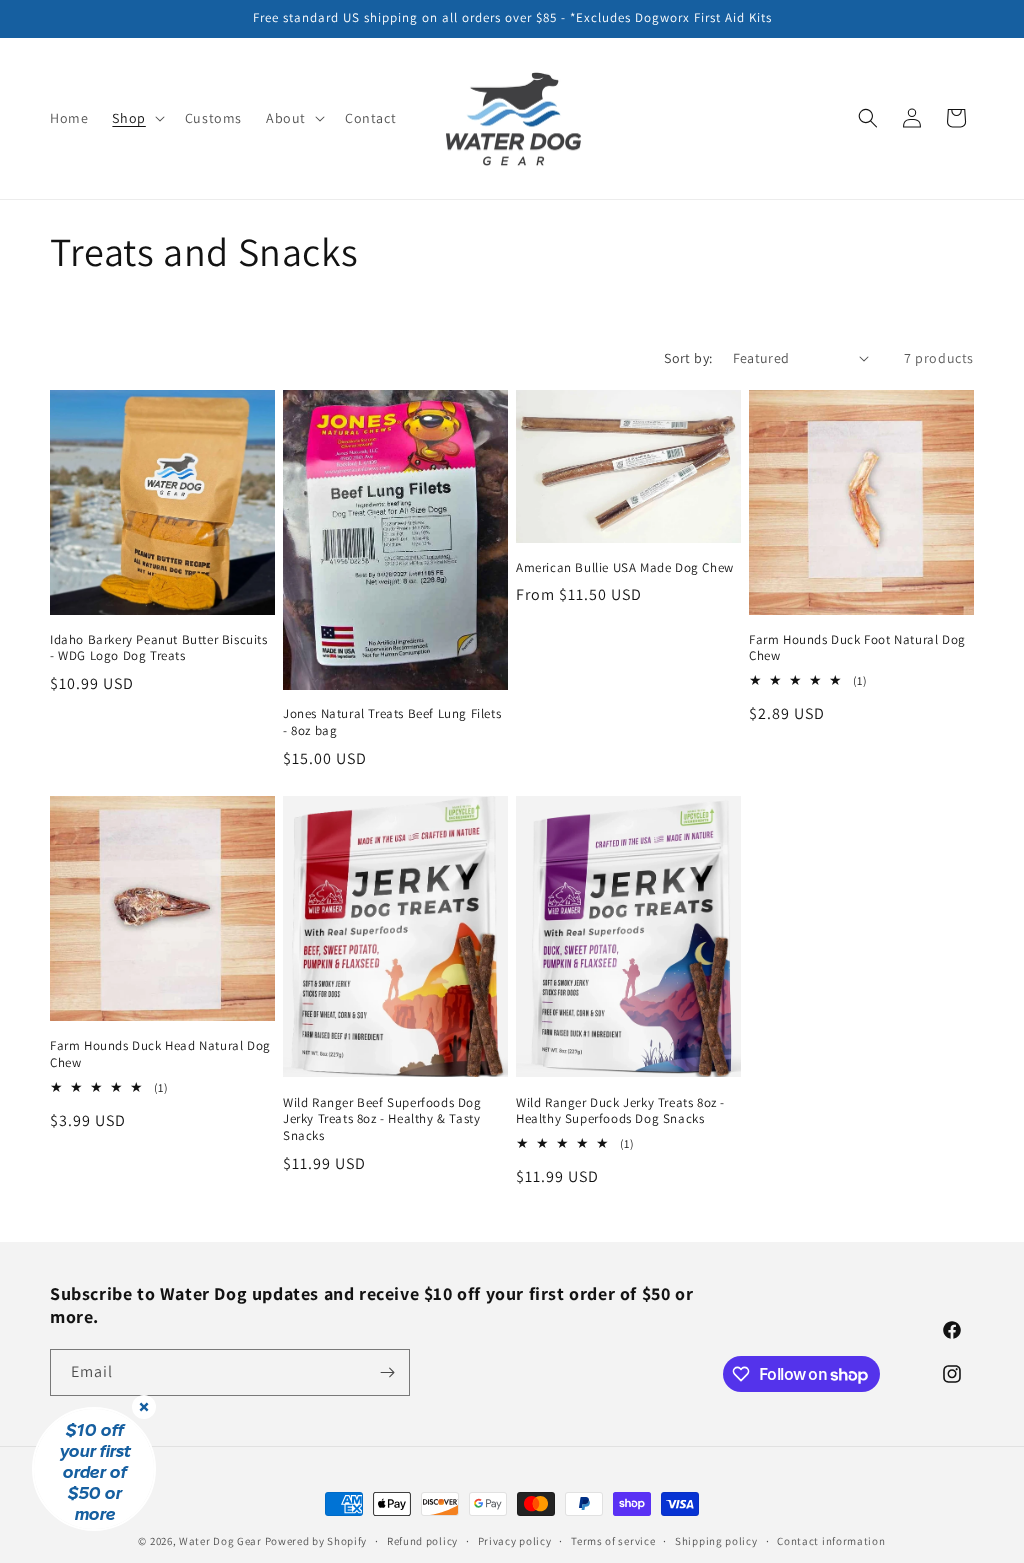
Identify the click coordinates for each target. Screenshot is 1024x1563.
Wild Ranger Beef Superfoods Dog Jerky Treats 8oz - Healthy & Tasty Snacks (382, 1120)
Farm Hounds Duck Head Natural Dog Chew (160, 1054)
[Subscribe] (387, 1372)
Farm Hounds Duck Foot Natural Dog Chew (857, 648)
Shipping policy (716, 1541)
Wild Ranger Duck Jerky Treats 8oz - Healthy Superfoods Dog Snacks (620, 1111)
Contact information (831, 1541)
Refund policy (422, 1541)
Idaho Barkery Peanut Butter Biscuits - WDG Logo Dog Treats (159, 648)
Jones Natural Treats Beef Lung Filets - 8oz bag (392, 722)
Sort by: (688, 358)
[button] (136, 118)
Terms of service (613, 1541)
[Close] (144, 1407)
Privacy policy (515, 1541)
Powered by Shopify (316, 1541)
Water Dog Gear (220, 1541)
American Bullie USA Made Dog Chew (625, 568)
